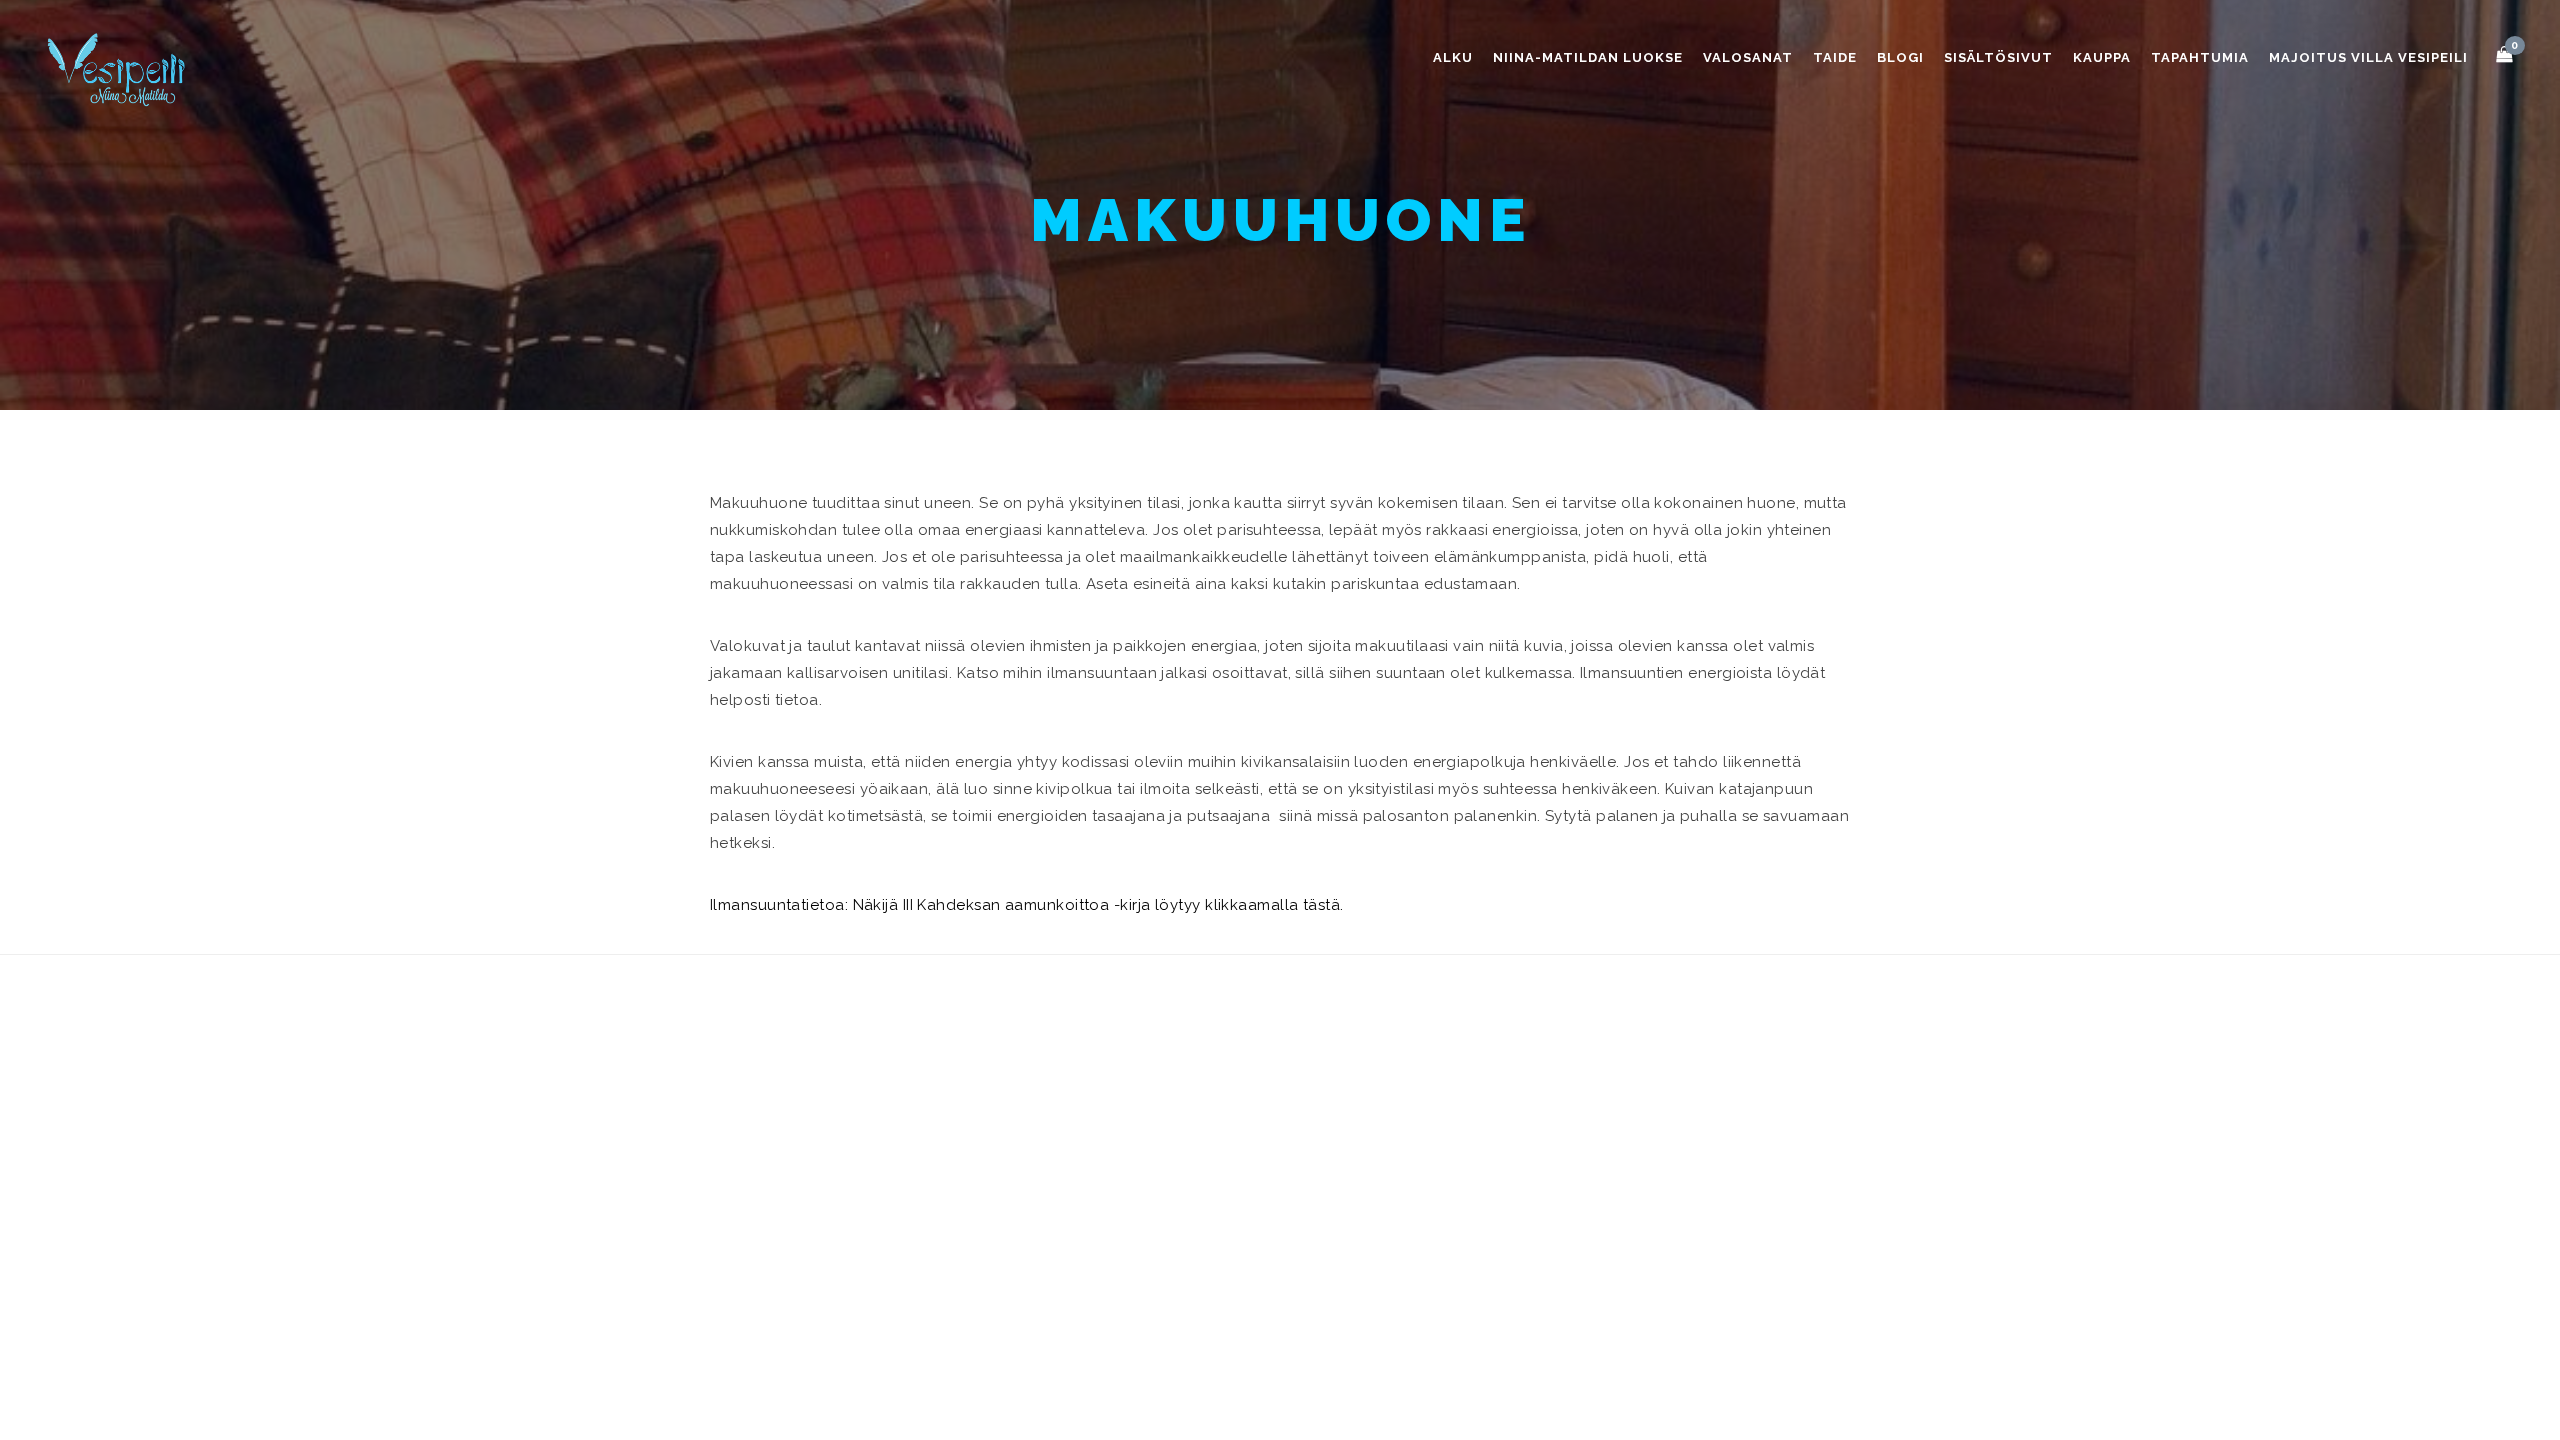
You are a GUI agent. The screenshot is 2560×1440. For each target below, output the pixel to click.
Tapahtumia (2200, 57)
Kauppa (2102, 57)
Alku (1453, 57)
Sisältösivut (1998, 57)
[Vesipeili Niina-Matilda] (120, 68)
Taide (1835, 57)
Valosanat (1748, 57)
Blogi (1900, 57)
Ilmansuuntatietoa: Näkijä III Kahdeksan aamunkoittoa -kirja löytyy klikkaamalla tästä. (1027, 905)
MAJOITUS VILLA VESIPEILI (2368, 57)
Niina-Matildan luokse (1588, 57)
